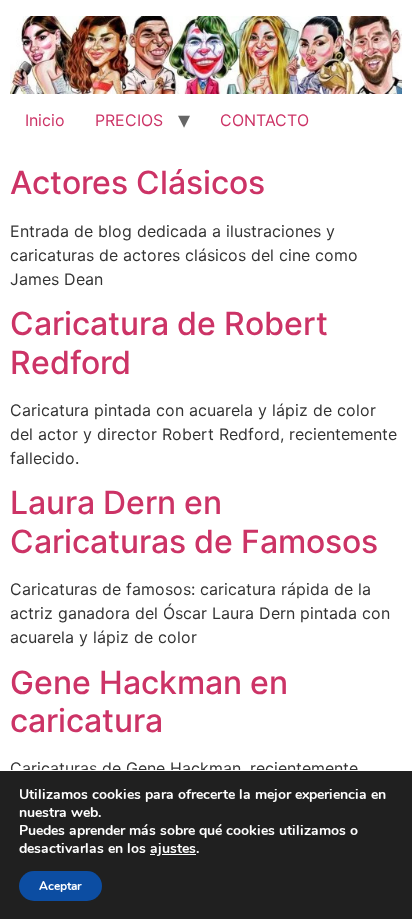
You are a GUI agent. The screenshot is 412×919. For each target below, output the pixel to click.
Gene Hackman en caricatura (149, 701)
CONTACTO (264, 120)
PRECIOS (129, 120)
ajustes (173, 849)
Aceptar (60, 886)
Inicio (45, 120)
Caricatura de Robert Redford (169, 342)
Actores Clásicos (137, 182)
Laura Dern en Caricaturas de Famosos (194, 521)
